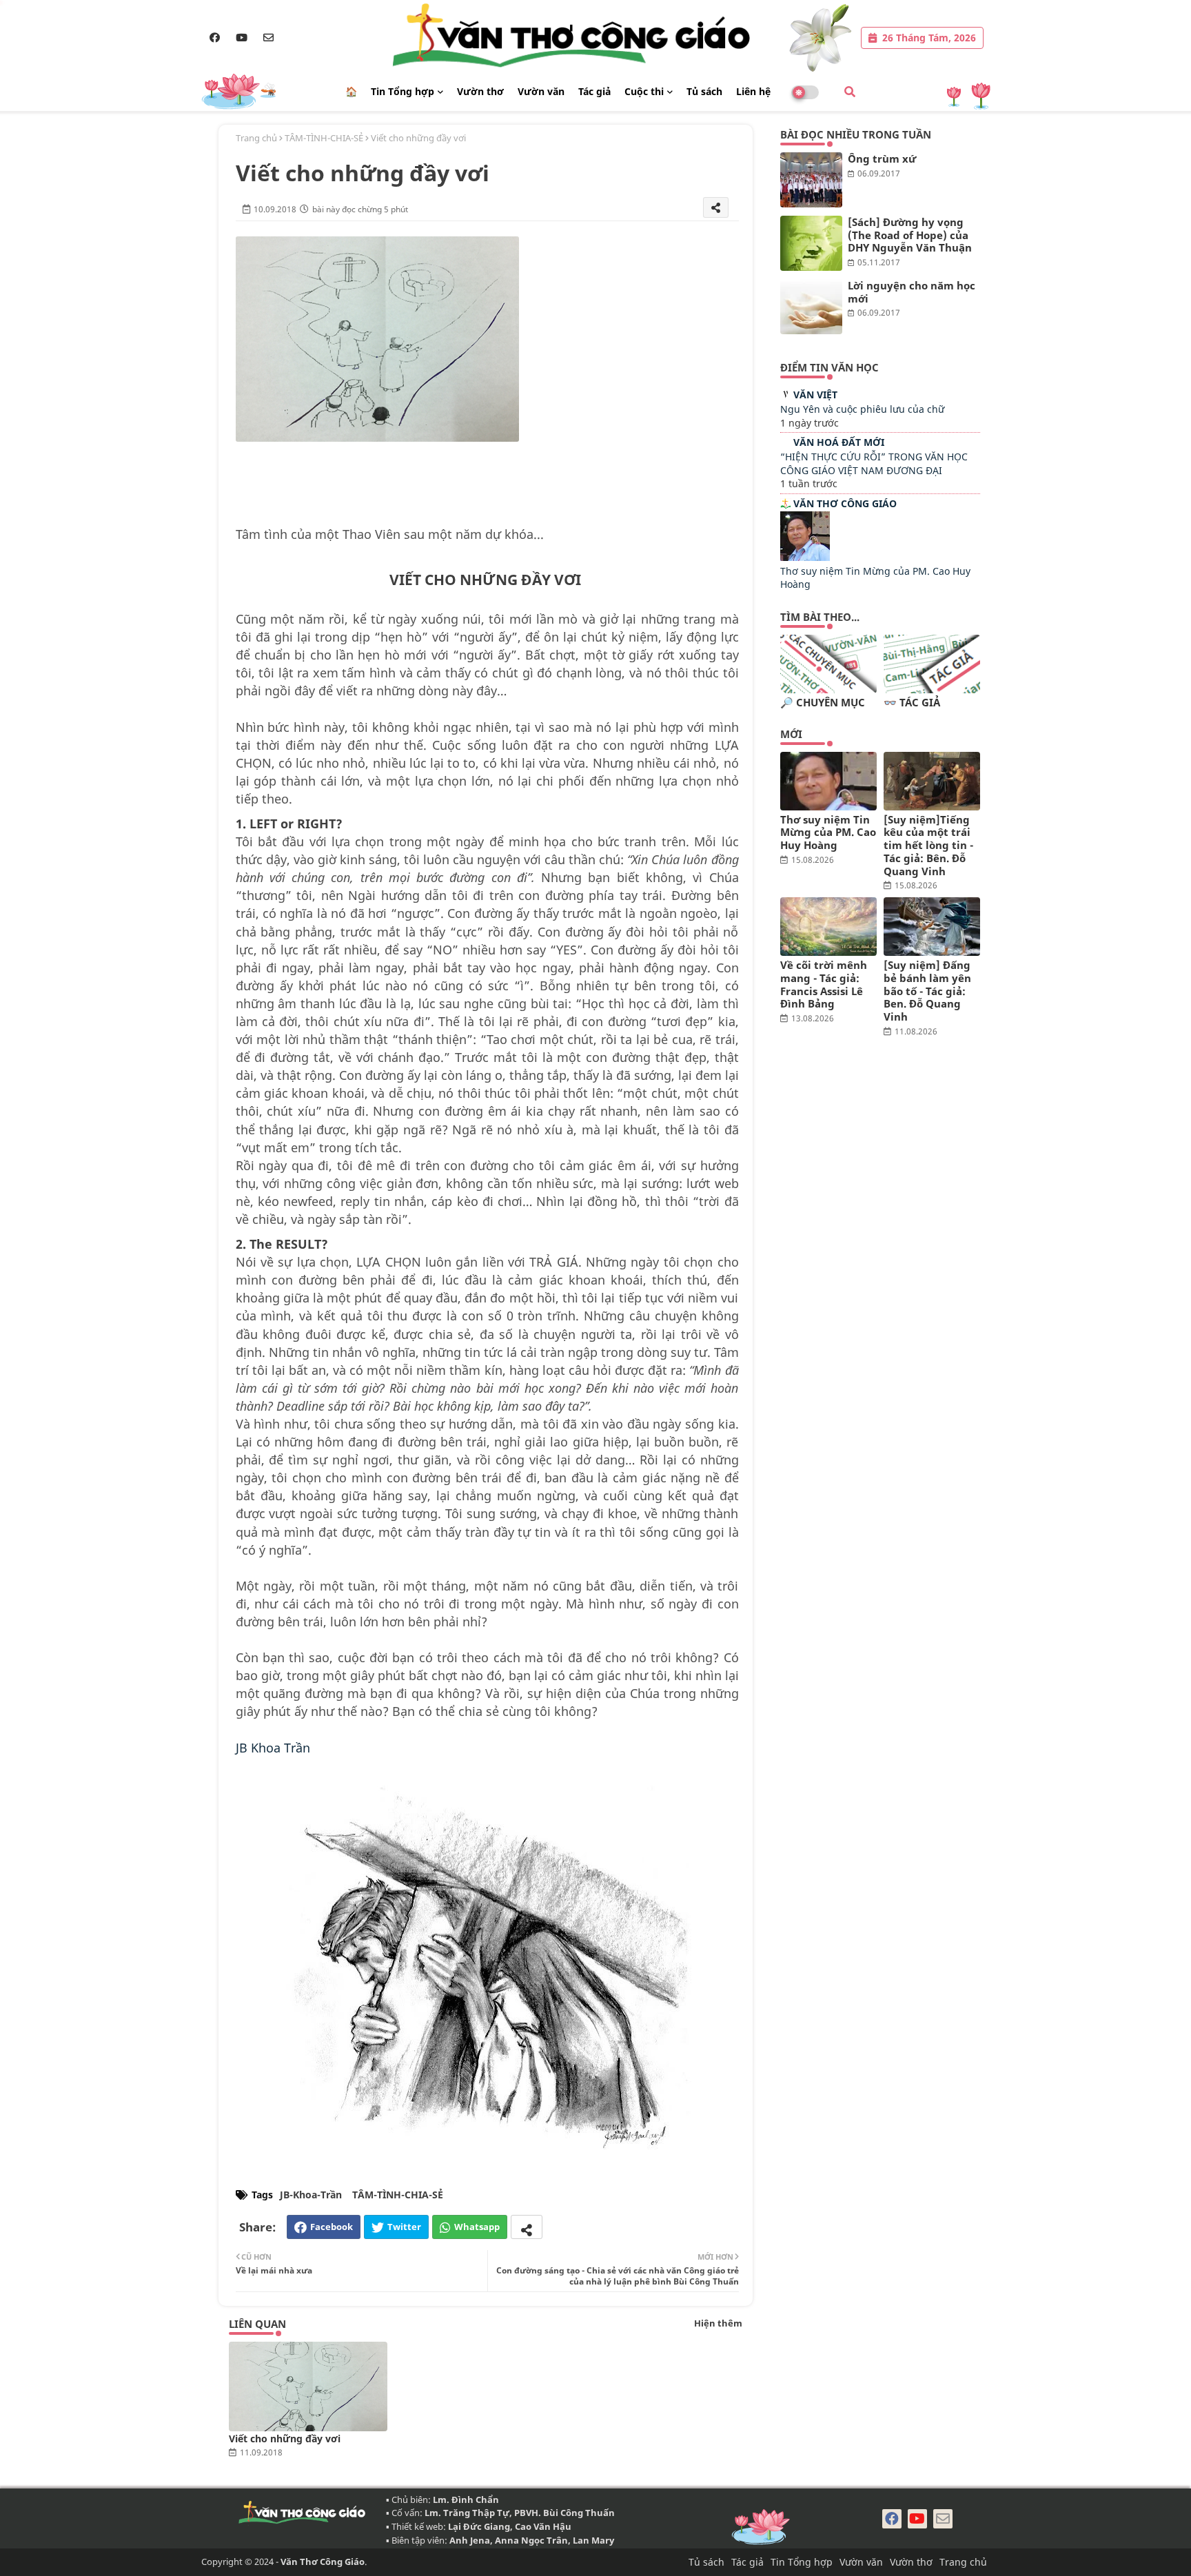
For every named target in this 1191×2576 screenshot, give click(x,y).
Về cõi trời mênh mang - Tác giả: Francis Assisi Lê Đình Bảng (824, 984)
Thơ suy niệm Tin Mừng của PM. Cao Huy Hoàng (828, 832)
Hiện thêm (718, 2323)
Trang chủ (256, 138)
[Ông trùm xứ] (811, 180)
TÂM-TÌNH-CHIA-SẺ (324, 138)
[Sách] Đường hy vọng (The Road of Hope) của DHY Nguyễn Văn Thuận (910, 235)
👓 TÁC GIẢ (912, 703)
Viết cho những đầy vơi (285, 2439)
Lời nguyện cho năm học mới (912, 292)
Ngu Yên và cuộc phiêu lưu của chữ (862, 409)
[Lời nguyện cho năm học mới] (811, 307)
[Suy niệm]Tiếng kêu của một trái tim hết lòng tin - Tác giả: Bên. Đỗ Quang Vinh (928, 846)
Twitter (404, 2227)
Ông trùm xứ (882, 159)
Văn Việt (815, 395)
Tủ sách (704, 91)
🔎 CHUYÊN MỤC (823, 703)
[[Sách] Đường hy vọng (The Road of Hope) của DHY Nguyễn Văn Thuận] (811, 243)
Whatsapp (477, 2227)
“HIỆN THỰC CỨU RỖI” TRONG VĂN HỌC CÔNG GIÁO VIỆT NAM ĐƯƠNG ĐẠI (874, 463)
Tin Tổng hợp (403, 91)
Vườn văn (541, 91)
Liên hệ (753, 91)
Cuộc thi (644, 91)
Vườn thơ (480, 91)
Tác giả (594, 91)
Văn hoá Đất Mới (839, 442)
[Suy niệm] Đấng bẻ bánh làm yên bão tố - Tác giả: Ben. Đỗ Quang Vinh (927, 991)
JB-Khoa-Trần (311, 2195)
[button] (850, 92)
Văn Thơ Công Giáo (845, 503)
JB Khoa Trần (273, 1748)
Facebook (332, 2227)
